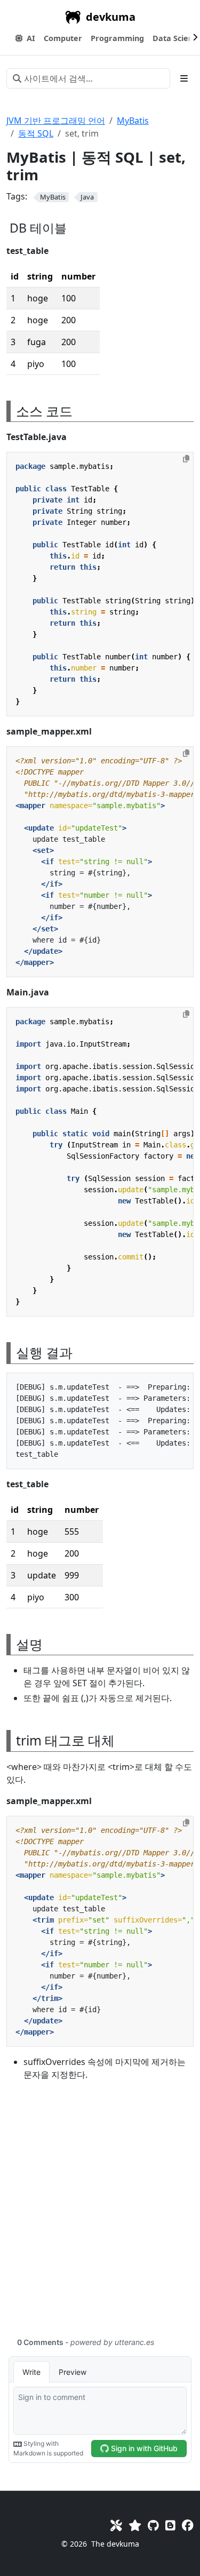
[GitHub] (153, 2525)
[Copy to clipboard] (186, 459)
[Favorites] (135, 2525)
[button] (63, 38)
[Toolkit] (116, 2525)
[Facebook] (188, 2525)
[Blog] (170, 2525)
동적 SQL (36, 133)
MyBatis (133, 121)
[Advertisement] (100, 2215)
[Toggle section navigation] (184, 78)
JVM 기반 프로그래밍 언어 (56, 121)
